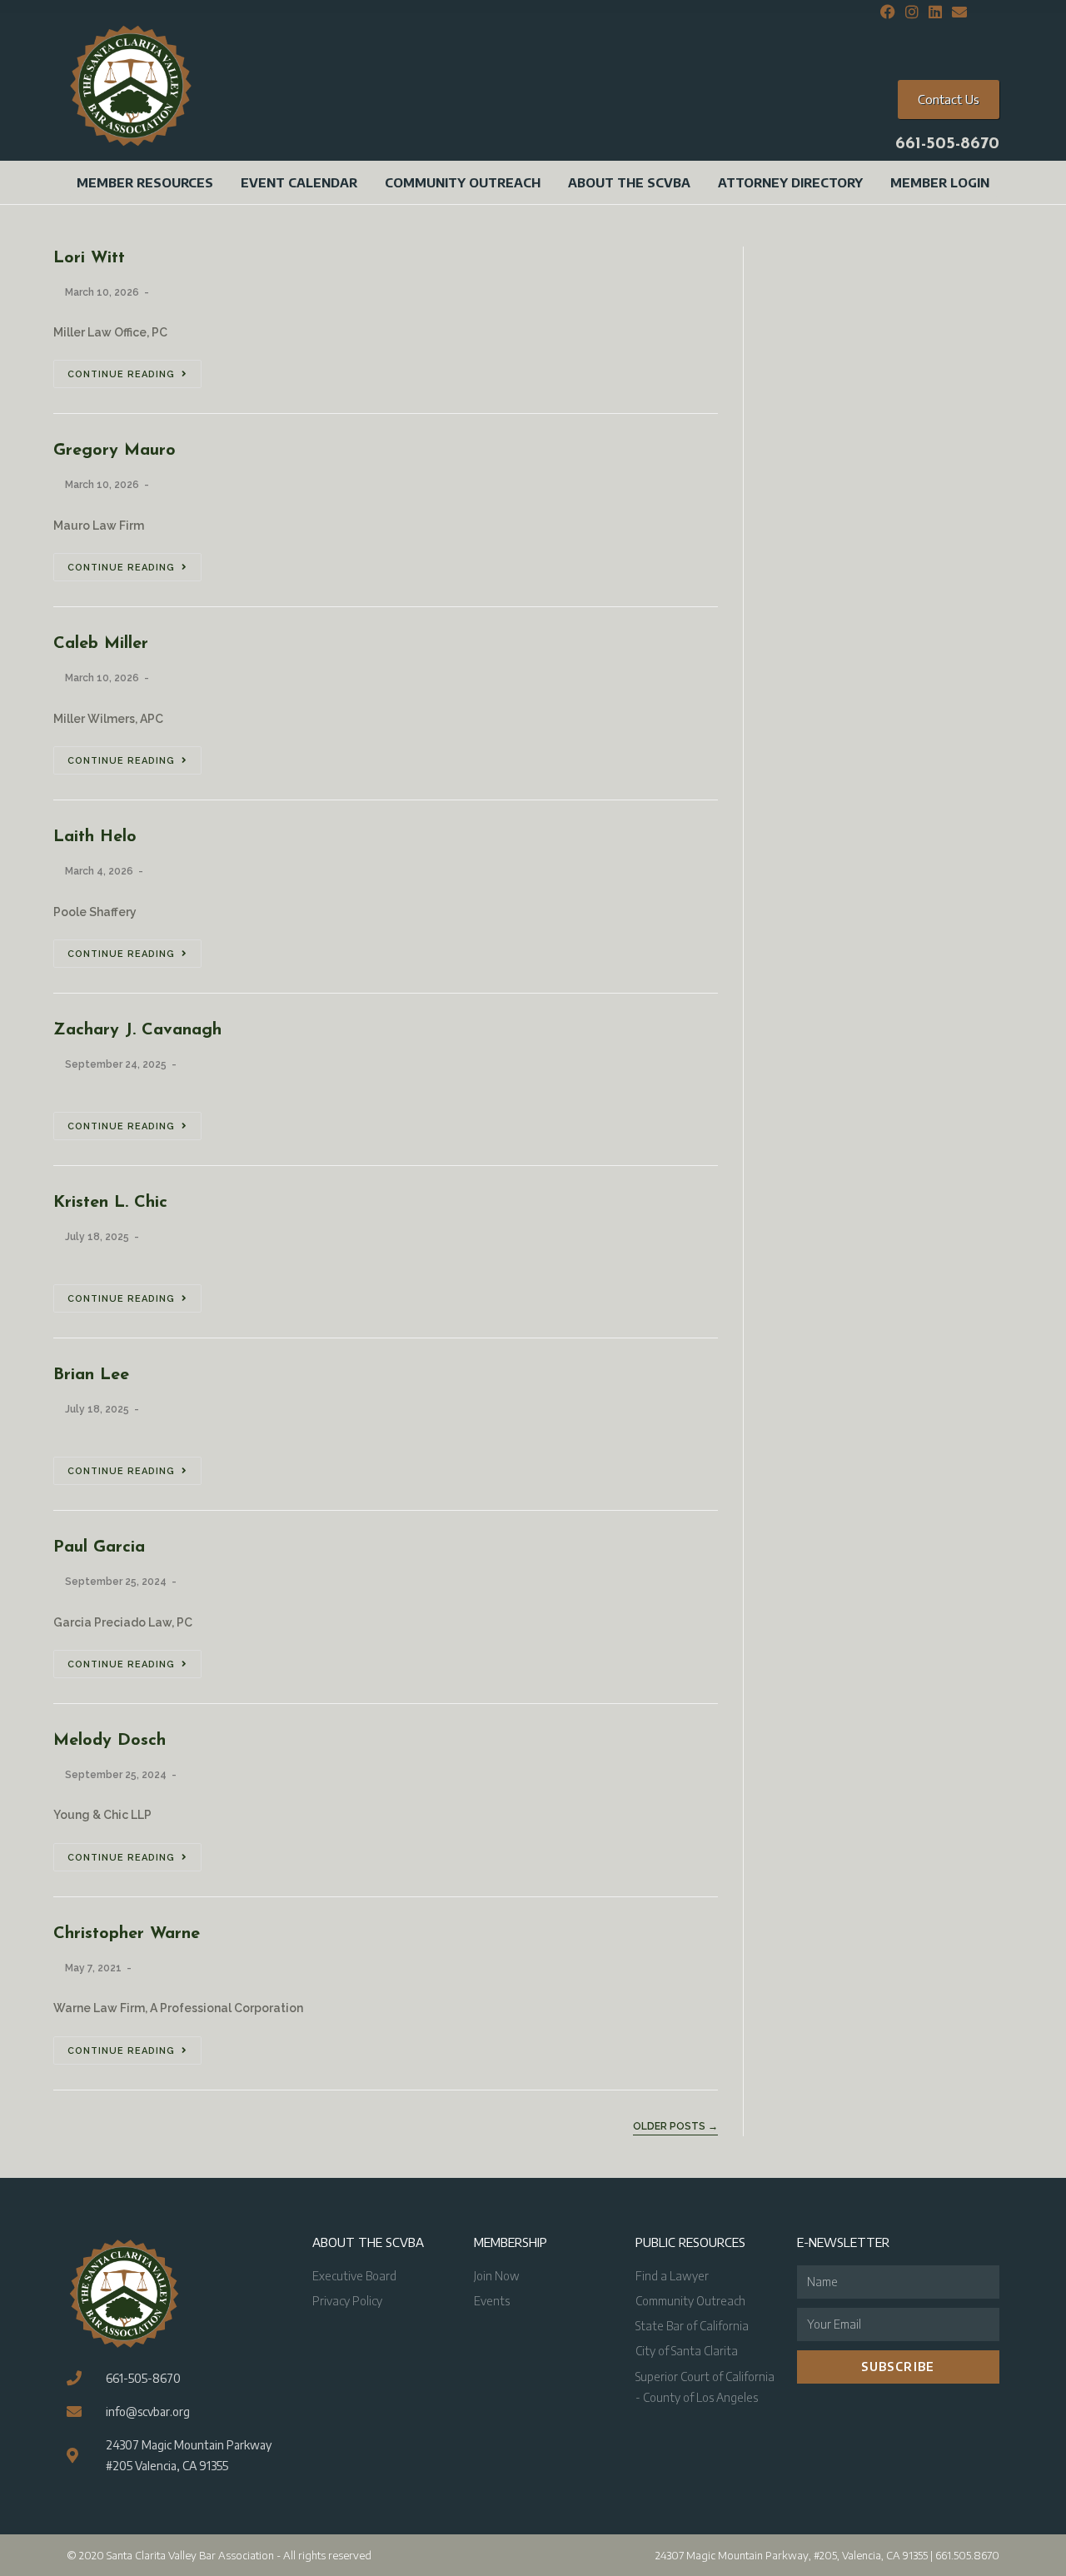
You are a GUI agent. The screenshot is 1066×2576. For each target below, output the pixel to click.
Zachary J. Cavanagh (137, 1030)
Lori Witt (89, 258)
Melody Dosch (110, 1741)
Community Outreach (463, 182)
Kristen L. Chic (110, 1203)
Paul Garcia (99, 1547)
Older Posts (675, 2126)
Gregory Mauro (115, 451)
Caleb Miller (101, 644)
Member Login (940, 182)
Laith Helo (95, 837)
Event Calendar (299, 182)
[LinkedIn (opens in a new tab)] (935, 12)
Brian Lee (91, 1375)
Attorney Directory (790, 182)
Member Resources (145, 182)
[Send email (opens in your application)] (957, 12)
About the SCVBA (629, 182)
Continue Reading (121, 374)
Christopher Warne (127, 1934)
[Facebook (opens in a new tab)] (888, 12)
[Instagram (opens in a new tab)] (912, 12)
